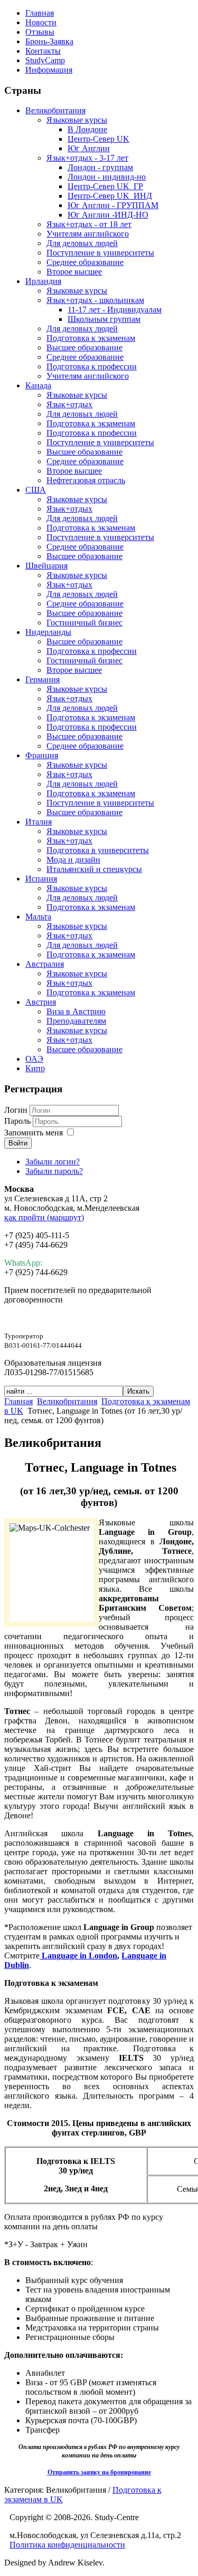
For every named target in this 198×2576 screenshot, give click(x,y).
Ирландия (43, 281)
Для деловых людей (82, 243)
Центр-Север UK (98, 139)
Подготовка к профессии (92, 366)
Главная (40, 13)
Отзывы (40, 32)
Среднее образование (85, 262)
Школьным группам (104, 319)
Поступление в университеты (100, 253)
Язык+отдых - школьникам (95, 300)
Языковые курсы (77, 120)
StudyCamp (45, 60)
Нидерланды (48, 632)
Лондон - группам (100, 167)
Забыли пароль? (54, 1171)
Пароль (18, 1121)
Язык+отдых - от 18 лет (89, 224)
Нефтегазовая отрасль (86, 480)
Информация (49, 70)
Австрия (41, 1002)
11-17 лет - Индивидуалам (115, 310)
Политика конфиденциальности (67, 2545)
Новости (41, 22)
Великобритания (55, 110)
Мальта (38, 917)
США (36, 490)
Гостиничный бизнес (84, 623)
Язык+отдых (69, 404)
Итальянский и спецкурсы (94, 869)
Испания (41, 879)
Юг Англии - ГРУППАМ (113, 205)
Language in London (78, 1956)
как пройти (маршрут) (44, 1217)
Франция (42, 755)
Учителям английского (88, 234)
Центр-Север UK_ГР (105, 186)
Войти (18, 1143)
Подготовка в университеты (98, 850)
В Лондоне (87, 129)
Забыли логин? (53, 1162)
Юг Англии (89, 148)
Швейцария (46, 566)
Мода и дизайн (73, 860)
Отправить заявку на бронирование (99, 2472)
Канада (38, 385)
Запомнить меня (34, 1133)
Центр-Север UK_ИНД (110, 196)
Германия (43, 679)
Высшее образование (84, 347)
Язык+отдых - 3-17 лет (87, 158)
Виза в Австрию (76, 1011)
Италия (39, 822)
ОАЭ (34, 1059)
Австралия (45, 964)
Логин (16, 1110)
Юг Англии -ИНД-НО (108, 215)
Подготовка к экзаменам (91, 338)
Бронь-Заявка (49, 41)
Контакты (43, 51)
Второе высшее (74, 272)
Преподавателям (76, 1021)
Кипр (35, 1068)
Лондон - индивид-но (107, 177)
